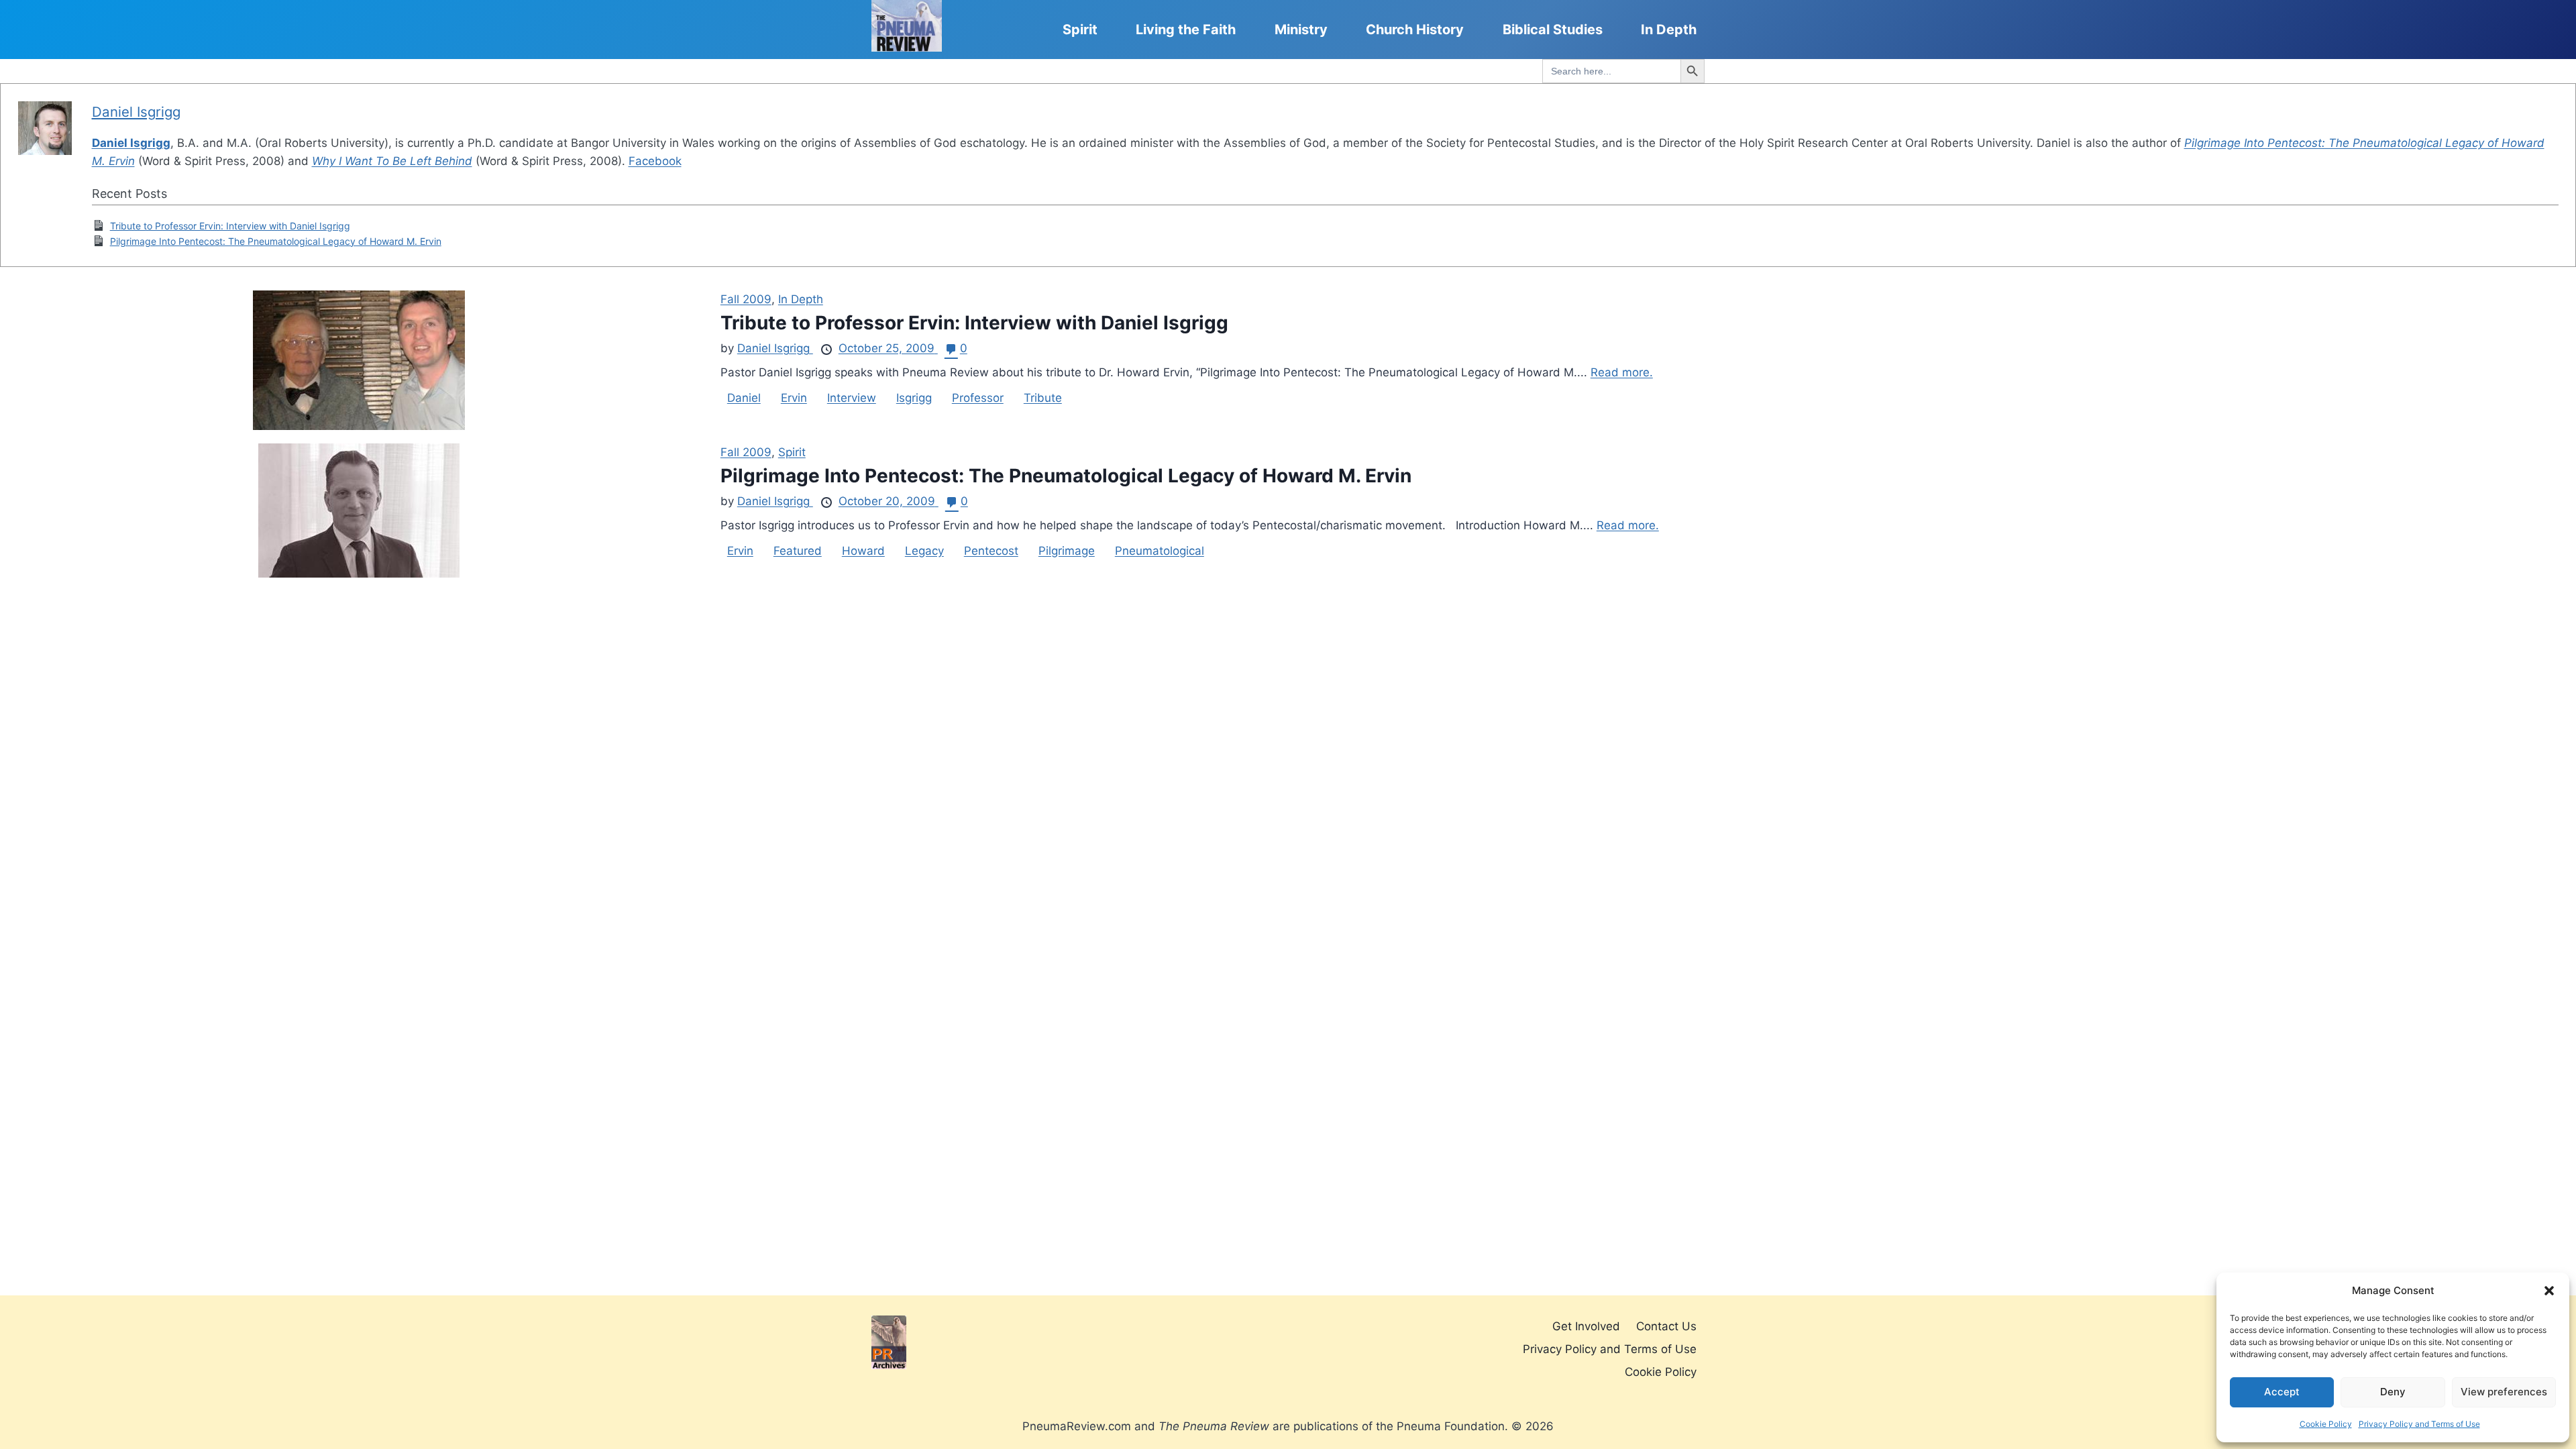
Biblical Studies (1553, 30)
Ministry (1301, 30)
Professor (978, 398)
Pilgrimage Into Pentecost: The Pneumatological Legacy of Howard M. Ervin (276, 241)
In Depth (1669, 30)
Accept (2282, 1392)
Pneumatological (1160, 551)
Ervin (794, 398)
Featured (798, 551)
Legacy (924, 551)
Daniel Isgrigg (136, 112)
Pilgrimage (1067, 551)
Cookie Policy (2326, 1424)
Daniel (744, 398)
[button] (2549, 1291)
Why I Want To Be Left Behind (392, 161)
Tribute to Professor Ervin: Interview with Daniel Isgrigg (230, 226)
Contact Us (1666, 1326)
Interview (852, 398)
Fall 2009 (746, 299)
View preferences (2504, 1392)
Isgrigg (914, 398)
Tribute (1043, 398)
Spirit (1080, 30)
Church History (1415, 30)
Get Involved (1586, 1326)
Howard (863, 551)
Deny (2393, 1392)
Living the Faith (1186, 30)
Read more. (1622, 372)
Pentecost (991, 551)
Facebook (655, 161)
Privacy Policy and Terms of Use (2419, 1424)
